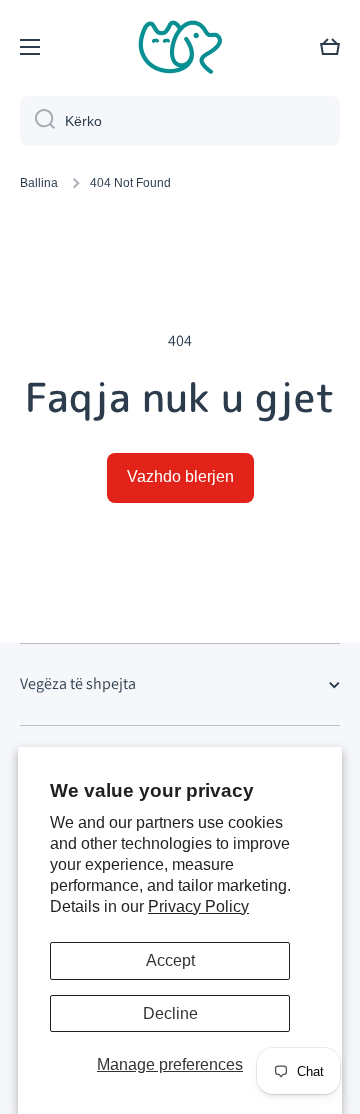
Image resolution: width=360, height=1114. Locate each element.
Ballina (39, 183)
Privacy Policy (198, 906)
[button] (330, 47)
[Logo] (180, 47)
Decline (170, 1013)
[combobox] (180, 121)
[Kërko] (37, 121)
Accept (170, 960)
